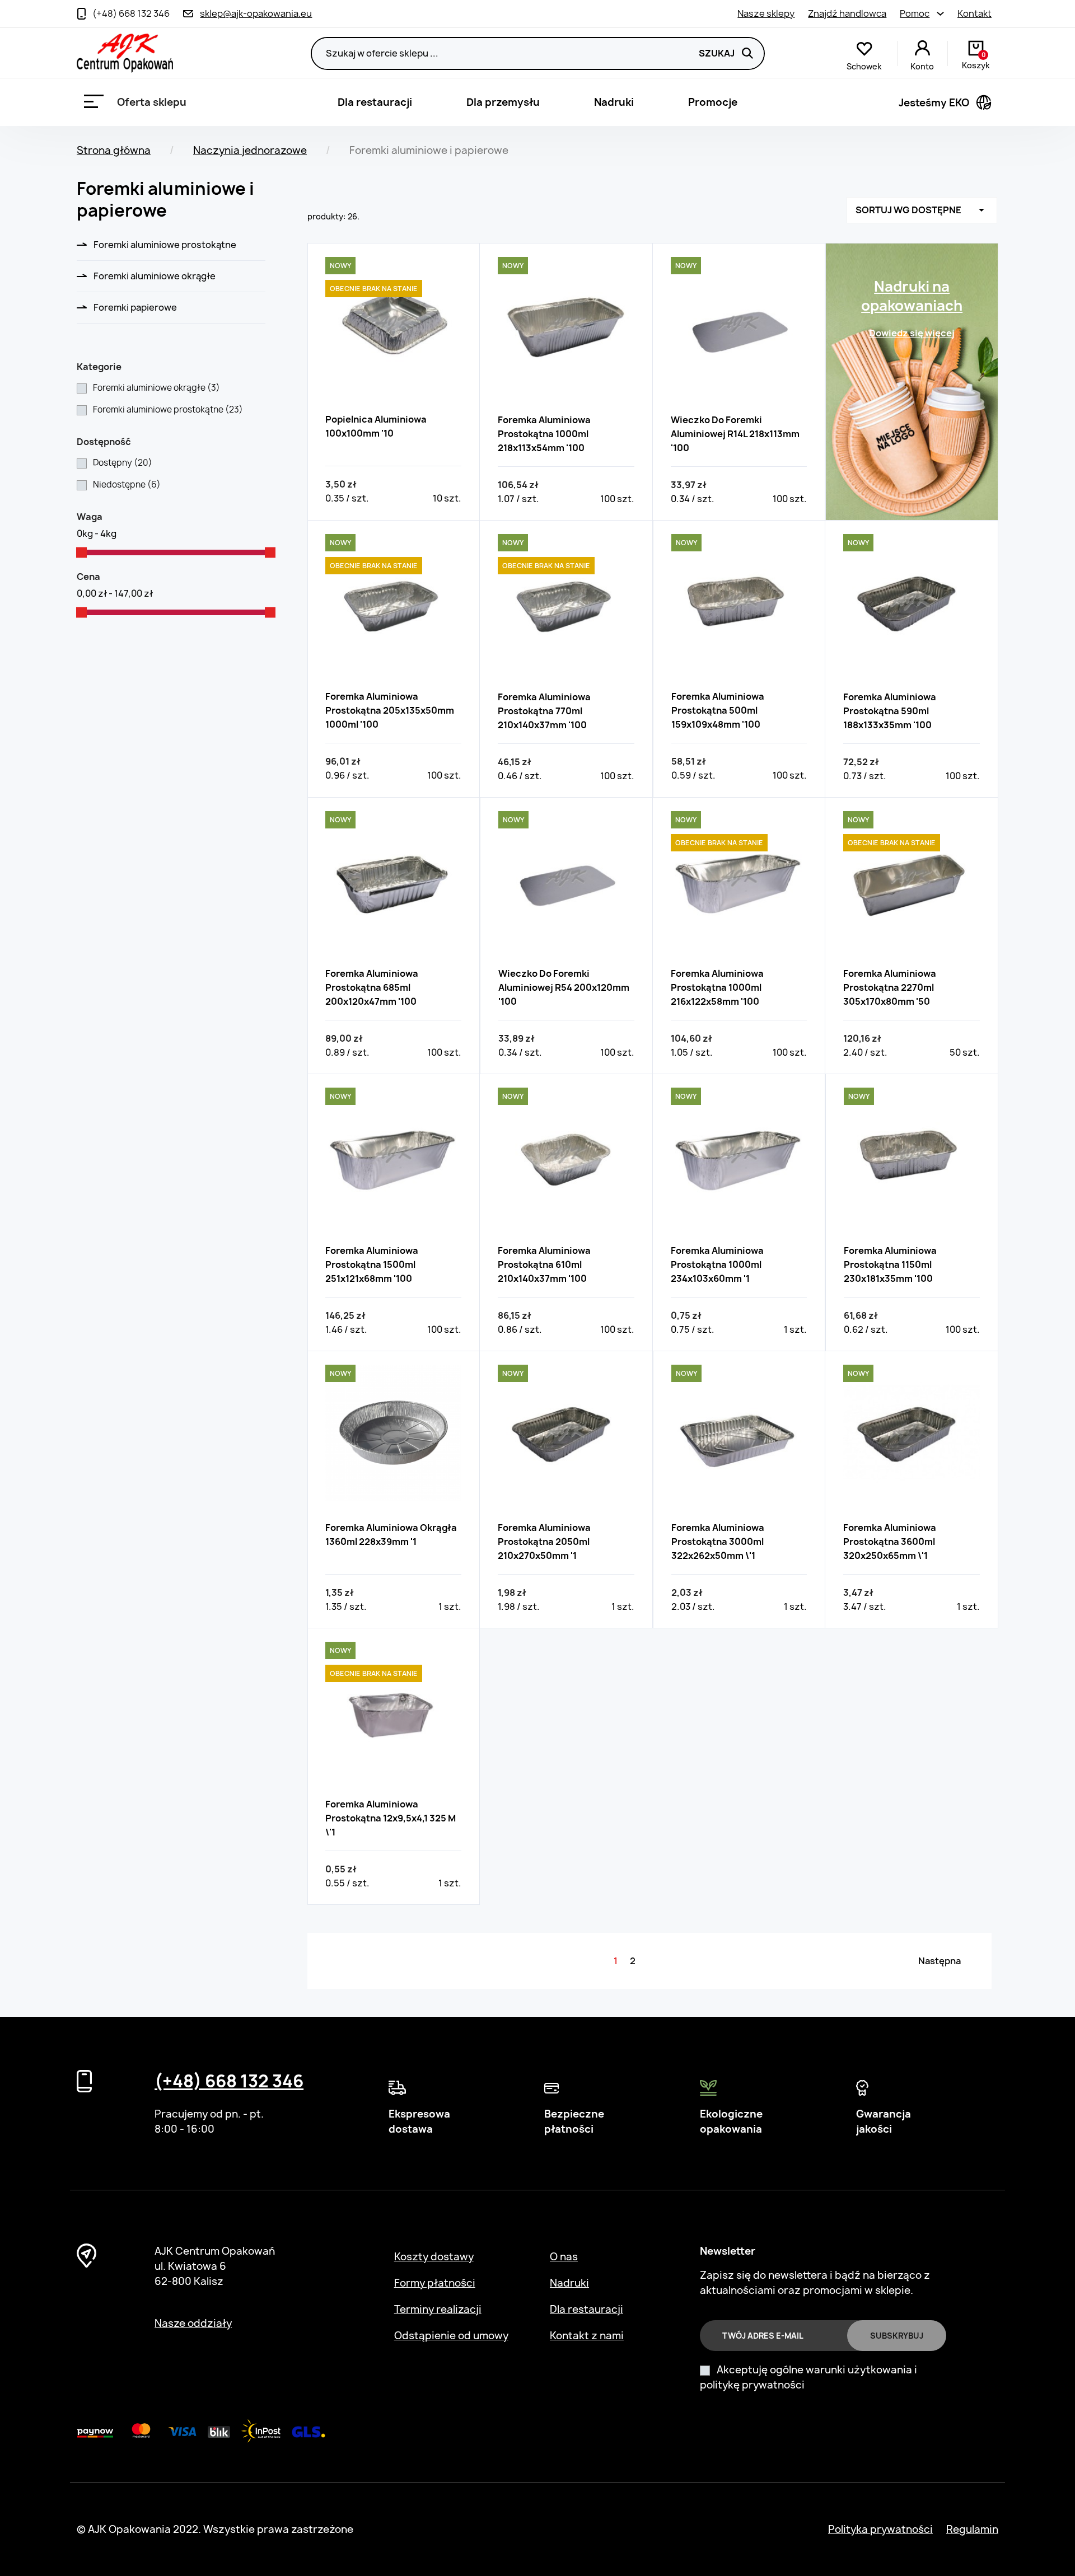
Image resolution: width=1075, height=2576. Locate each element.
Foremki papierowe (135, 307)
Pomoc (915, 13)
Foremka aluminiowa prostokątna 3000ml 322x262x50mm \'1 (718, 1542)
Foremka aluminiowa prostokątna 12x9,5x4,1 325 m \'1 (391, 1818)
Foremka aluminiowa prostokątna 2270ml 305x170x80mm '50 (890, 987)
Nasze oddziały (193, 2323)
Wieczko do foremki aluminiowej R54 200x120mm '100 (564, 987)
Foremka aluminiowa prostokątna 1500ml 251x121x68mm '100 (372, 1264)
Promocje (713, 102)
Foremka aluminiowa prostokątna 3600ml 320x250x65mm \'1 (890, 1542)
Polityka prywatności (880, 2529)
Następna (940, 1961)
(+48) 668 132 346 (229, 2081)
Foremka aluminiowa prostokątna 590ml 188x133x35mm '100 (890, 711)
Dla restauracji (375, 102)
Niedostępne (127, 484)
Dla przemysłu (503, 102)
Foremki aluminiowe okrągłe (155, 276)
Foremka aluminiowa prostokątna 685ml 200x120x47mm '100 (372, 987)
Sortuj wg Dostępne (922, 210)
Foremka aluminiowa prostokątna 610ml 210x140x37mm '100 (544, 1264)
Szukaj (717, 53)
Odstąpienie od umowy (451, 2336)
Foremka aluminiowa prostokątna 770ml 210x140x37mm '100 (544, 711)
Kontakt (974, 13)
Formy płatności (435, 2283)
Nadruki (614, 102)
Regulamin (972, 2529)
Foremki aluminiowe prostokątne (165, 245)
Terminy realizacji (438, 2309)
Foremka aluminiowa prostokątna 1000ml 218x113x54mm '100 (544, 434)
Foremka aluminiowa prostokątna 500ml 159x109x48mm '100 (718, 710)
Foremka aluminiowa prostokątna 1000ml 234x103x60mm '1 (717, 1264)
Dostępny (123, 463)
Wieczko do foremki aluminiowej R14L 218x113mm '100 (735, 434)
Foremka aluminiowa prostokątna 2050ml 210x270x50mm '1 (544, 1542)
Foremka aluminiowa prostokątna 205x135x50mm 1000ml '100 (390, 710)
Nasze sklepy (766, 13)
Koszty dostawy (434, 2257)
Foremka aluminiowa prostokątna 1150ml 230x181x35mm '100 (890, 1264)
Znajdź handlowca (847, 13)
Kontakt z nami (587, 2336)
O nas (564, 2257)
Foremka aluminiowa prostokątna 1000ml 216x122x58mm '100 (717, 987)
